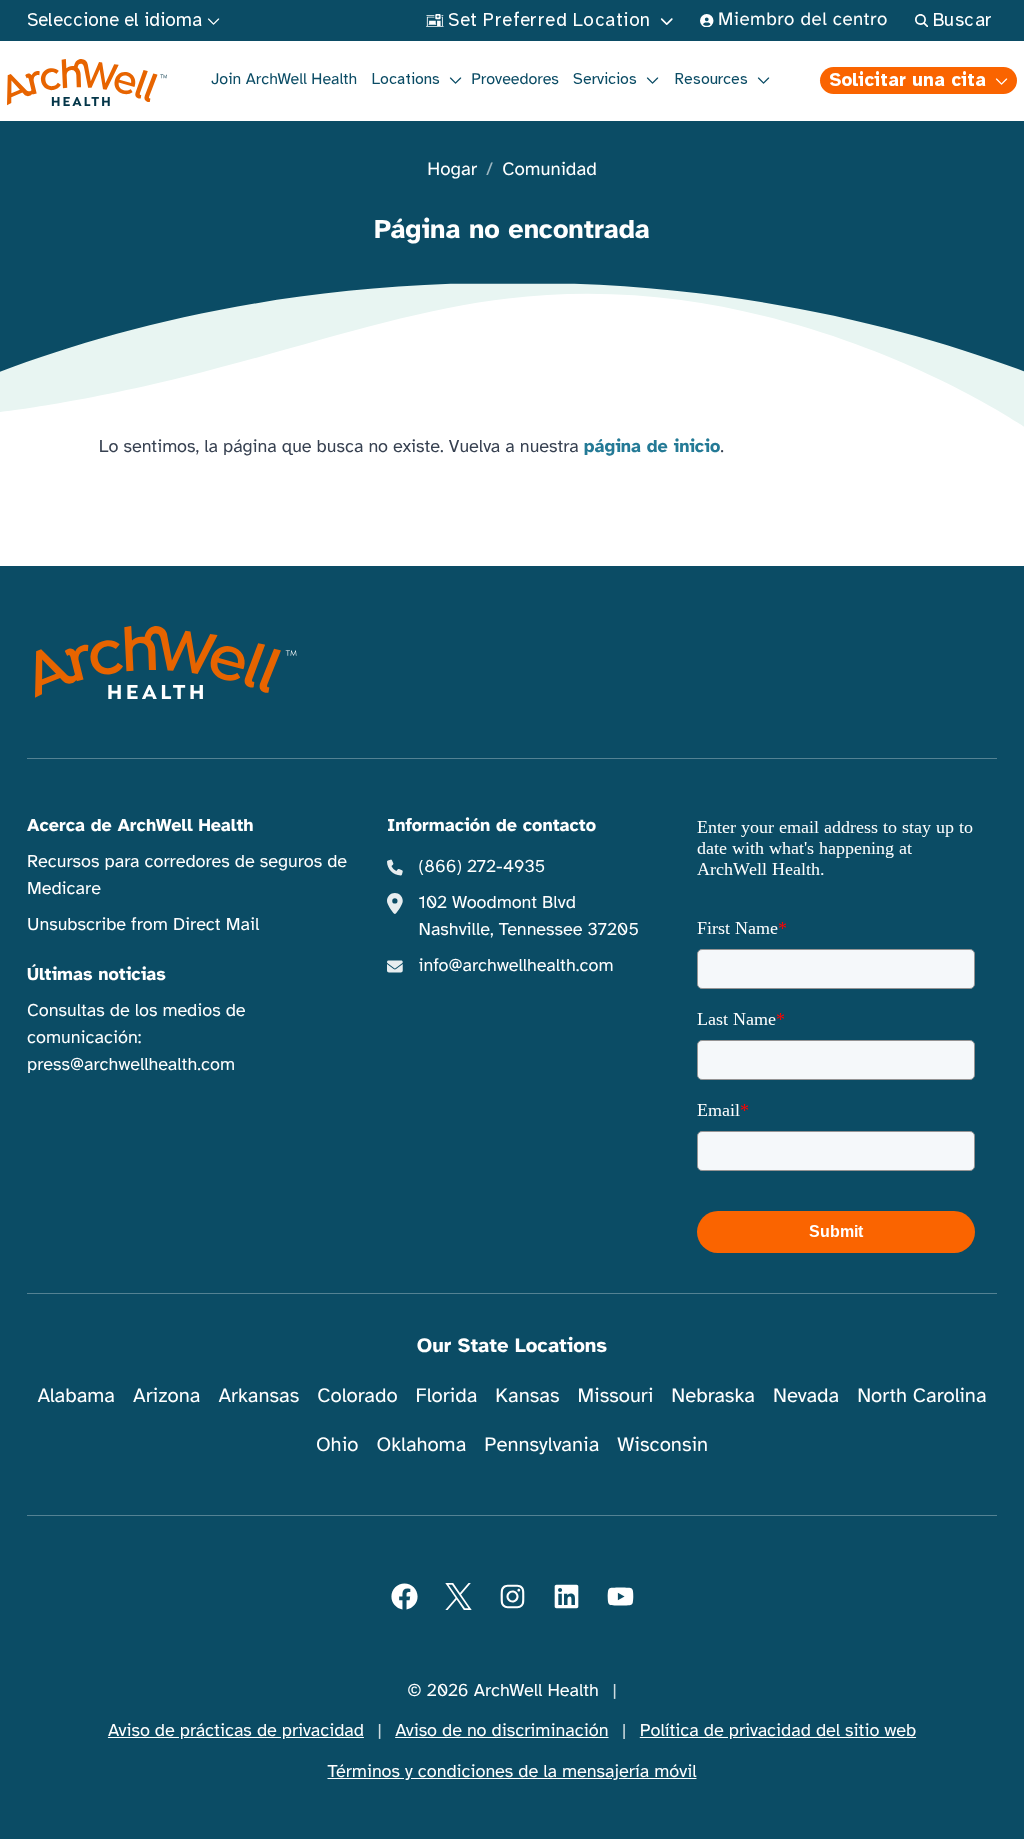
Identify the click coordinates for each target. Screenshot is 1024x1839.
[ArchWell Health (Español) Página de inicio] (86, 83)
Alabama (76, 1395)
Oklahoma (421, 1444)
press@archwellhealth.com (131, 1065)
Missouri (615, 1395)
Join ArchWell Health (284, 79)
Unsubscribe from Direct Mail (143, 925)
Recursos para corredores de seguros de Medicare (187, 875)
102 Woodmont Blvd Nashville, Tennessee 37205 (529, 916)
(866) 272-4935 (482, 867)
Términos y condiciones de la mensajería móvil (512, 1772)
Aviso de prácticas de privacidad (236, 1731)
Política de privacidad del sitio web (778, 1731)
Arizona (166, 1395)
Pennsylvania (541, 1444)
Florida (447, 1395)
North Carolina (921, 1395)
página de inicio (652, 447)
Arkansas (258, 1395)
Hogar (452, 170)
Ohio (337, 1444)
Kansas (527, 1395)
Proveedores (515, 79)
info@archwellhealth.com (516, 966)
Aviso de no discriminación (501, 1731)
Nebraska (713, 1395)
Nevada (806, 1395)
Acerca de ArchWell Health (140, 826)
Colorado (357, 1395)
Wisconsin (662, 1444)
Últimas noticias (96, 975)
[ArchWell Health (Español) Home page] (165, 662)
